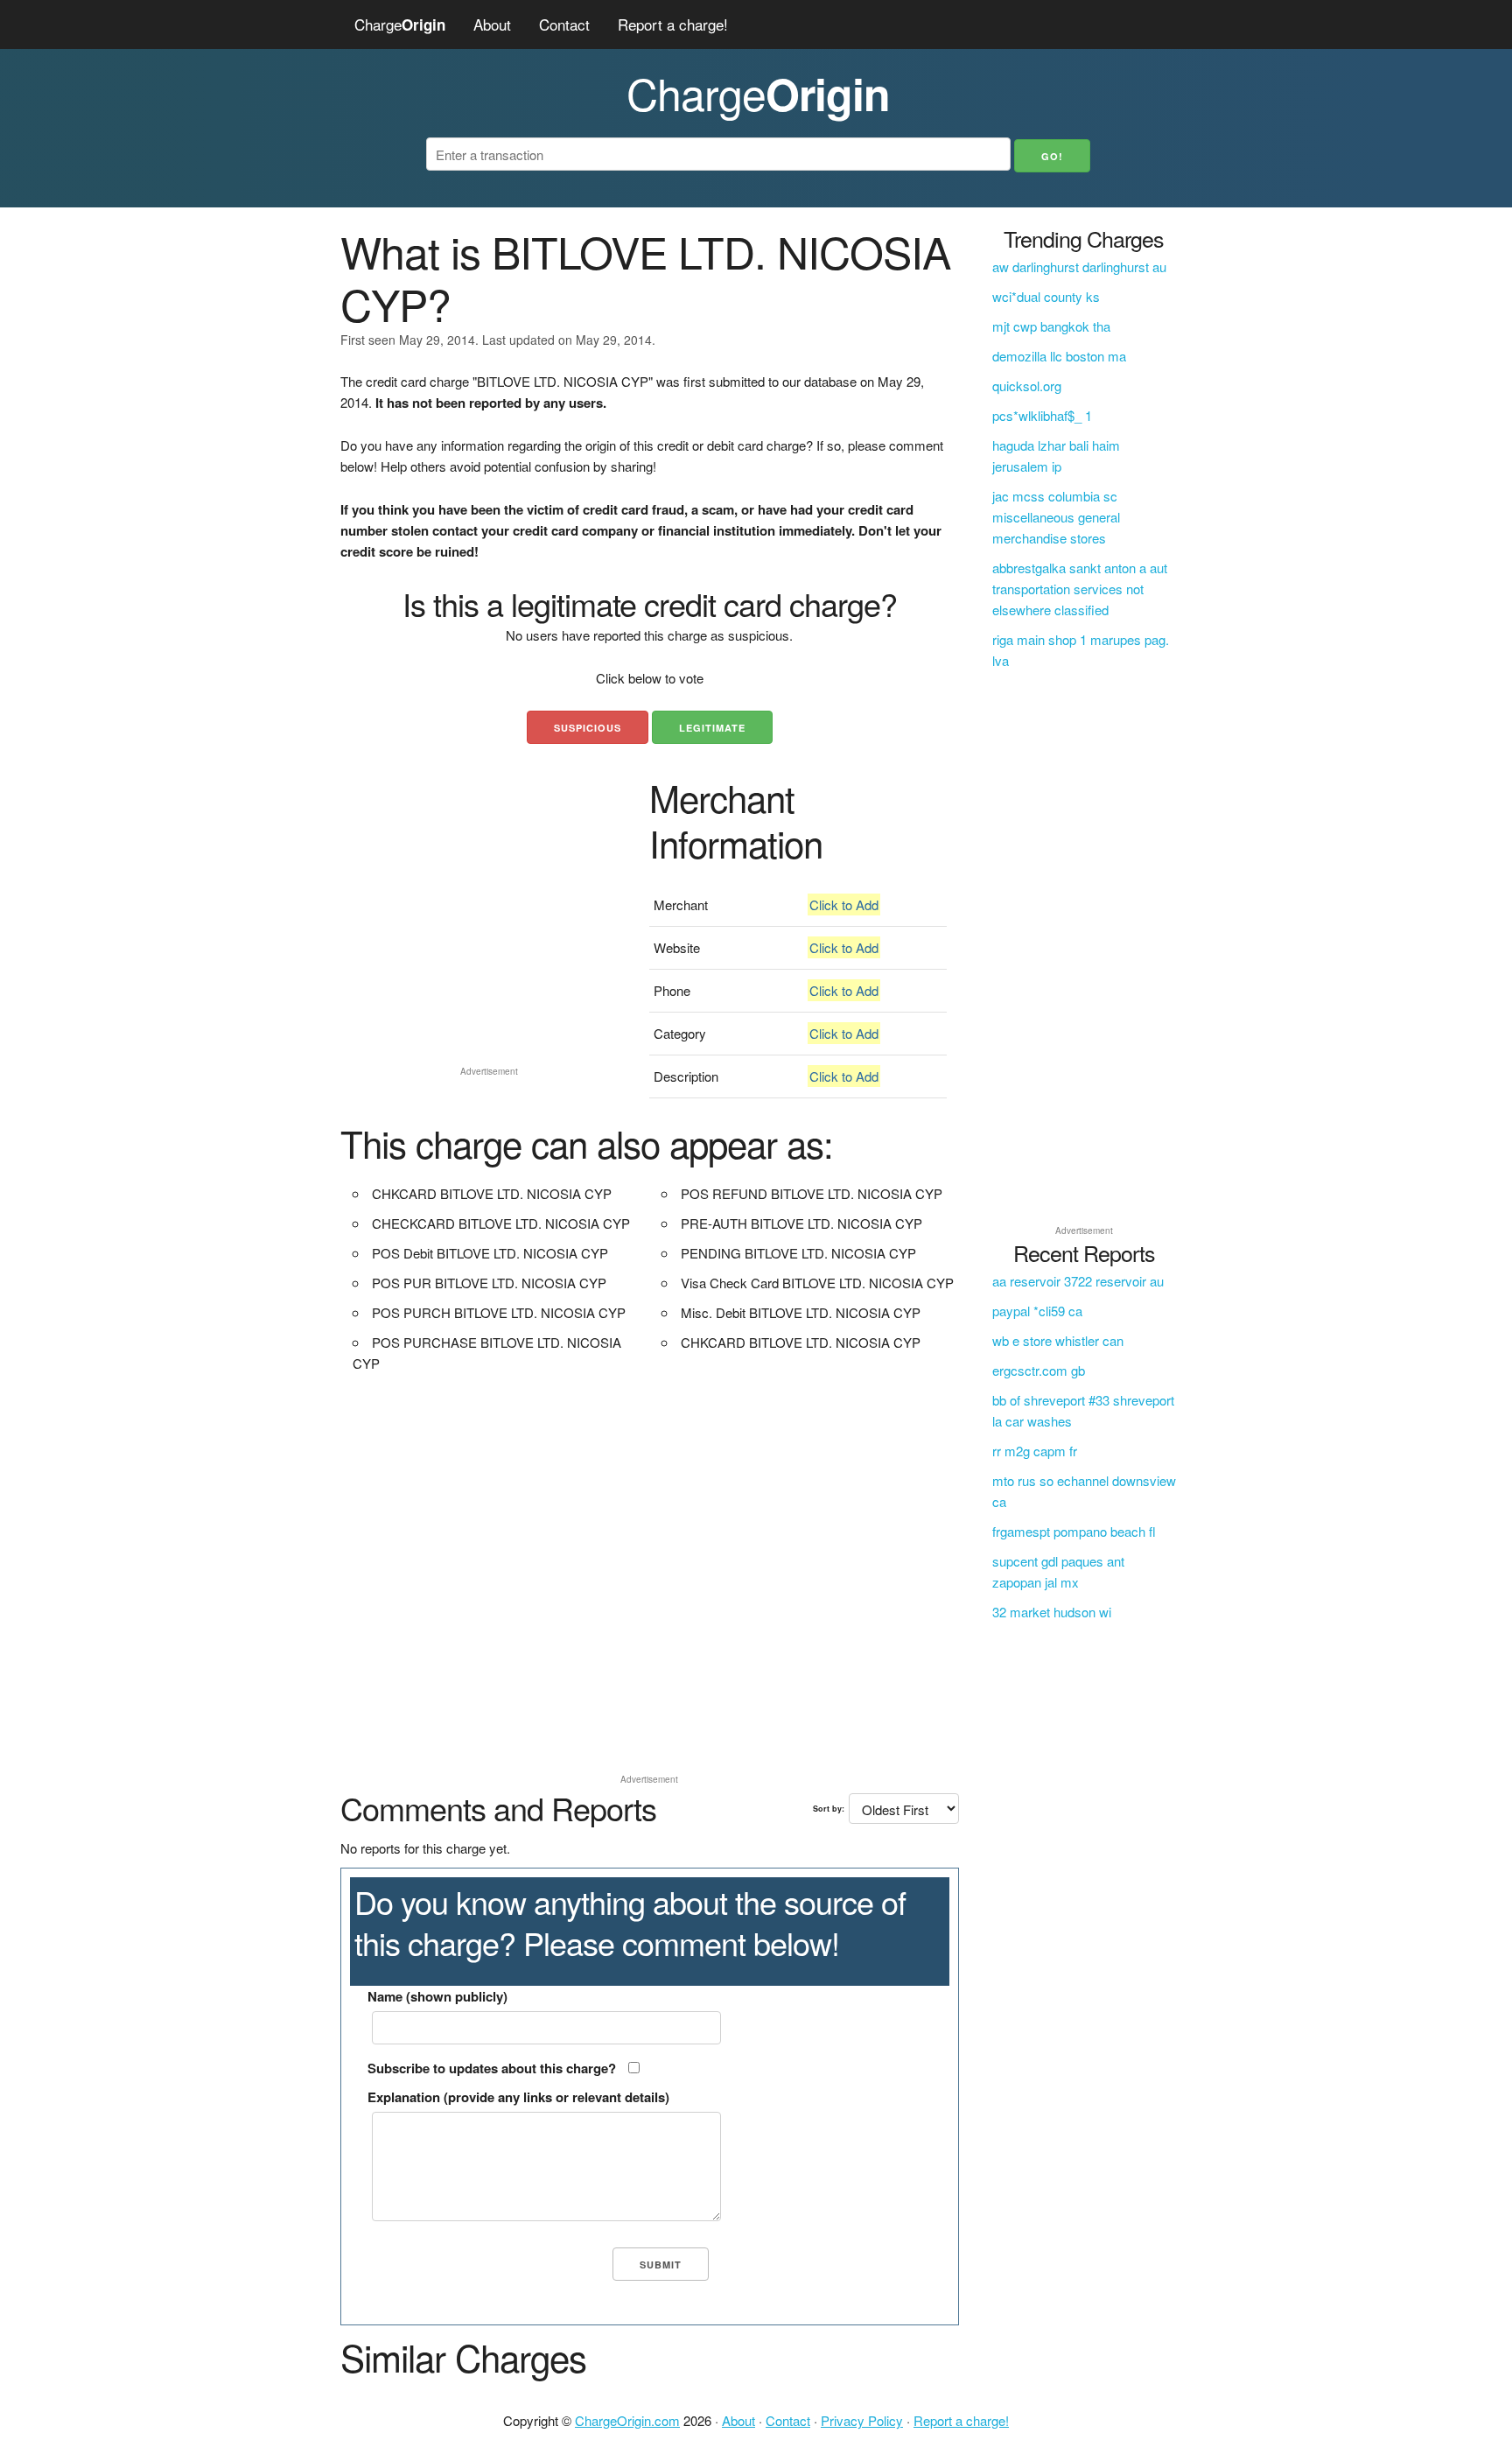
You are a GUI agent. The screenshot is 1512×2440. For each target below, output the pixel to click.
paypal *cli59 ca (1037, 1311)
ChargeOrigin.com (627, 2420)
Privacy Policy (862, 2420)
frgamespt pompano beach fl (1074, 1531)
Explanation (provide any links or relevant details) (518, 2097)
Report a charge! (673, 24)
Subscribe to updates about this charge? (492, 2068)
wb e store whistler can (1058, 1340)
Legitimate (712, 728)
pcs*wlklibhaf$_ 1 (1042, 415)
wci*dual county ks (1046, 296)
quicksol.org (1027, 386)
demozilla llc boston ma (1059, 356)
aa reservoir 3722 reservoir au (1078, 1281)
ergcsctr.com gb (1039, 1370)
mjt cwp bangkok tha (1051, 326)
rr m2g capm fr (1035, 1451)
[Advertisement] (489, 936)
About (492, 24)
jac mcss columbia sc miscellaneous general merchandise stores (1056, 517)
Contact (564, 24)
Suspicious (588, 728)
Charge (400, 24)
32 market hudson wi (1052, 1612)
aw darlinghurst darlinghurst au (1079, 266)
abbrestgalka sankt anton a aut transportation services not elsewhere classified (1080, 589)
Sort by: (829, 1809)
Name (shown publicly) (437, 1996)
